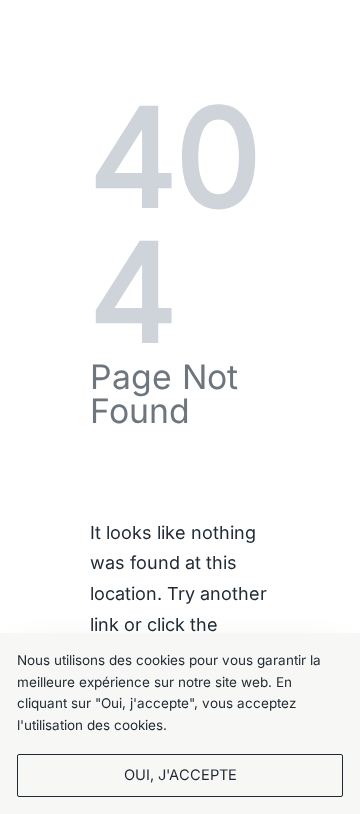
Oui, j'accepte (180, 775)
